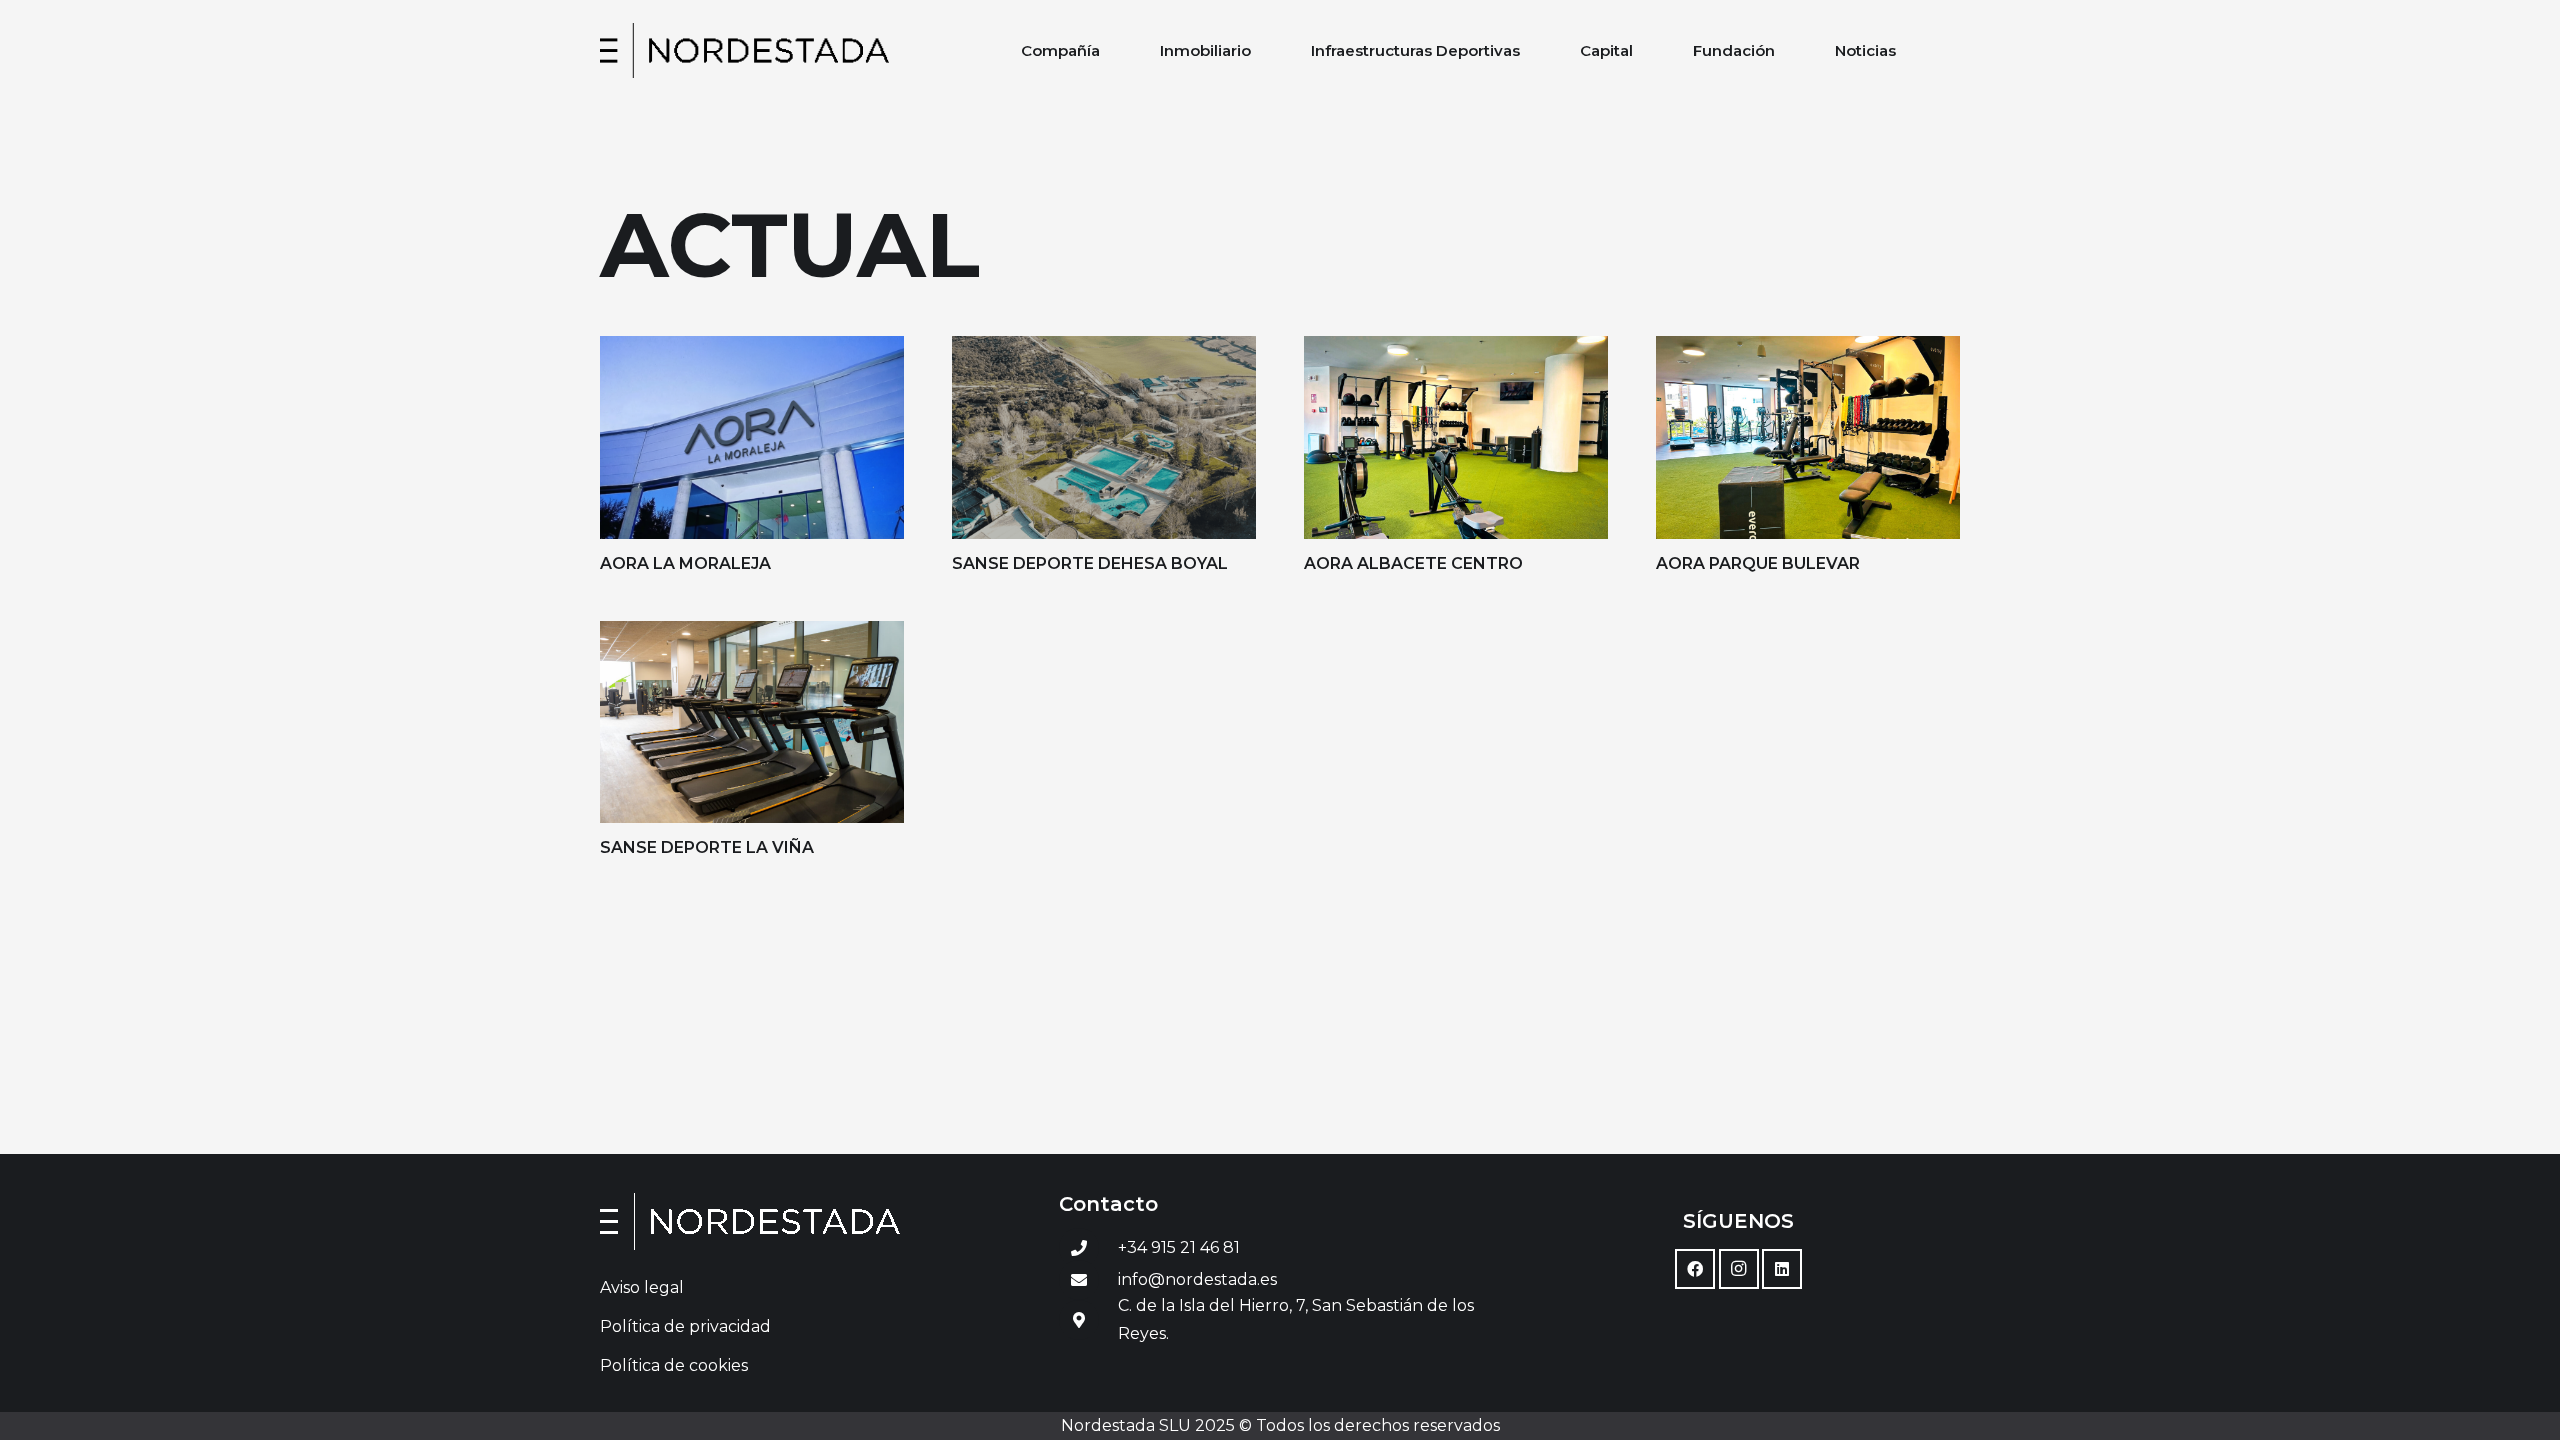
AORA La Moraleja (685, 563)
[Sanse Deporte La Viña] (752, 722)
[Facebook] (1695, 1269)
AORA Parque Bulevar (1758, 563)
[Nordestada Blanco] (821, 1221)
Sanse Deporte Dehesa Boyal (1090, 563)
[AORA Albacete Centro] (1456, 437)
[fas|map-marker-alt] (1079, 1320)
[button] (1114, 50)
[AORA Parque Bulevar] (1808, 437)
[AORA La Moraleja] (752, 437)
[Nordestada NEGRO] (744, 50)
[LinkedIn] (1782, 1269)
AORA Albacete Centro (1413, 563)
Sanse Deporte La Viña (707, 847)
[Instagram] (1739, 1269)
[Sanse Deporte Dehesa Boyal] (1104, 437)
